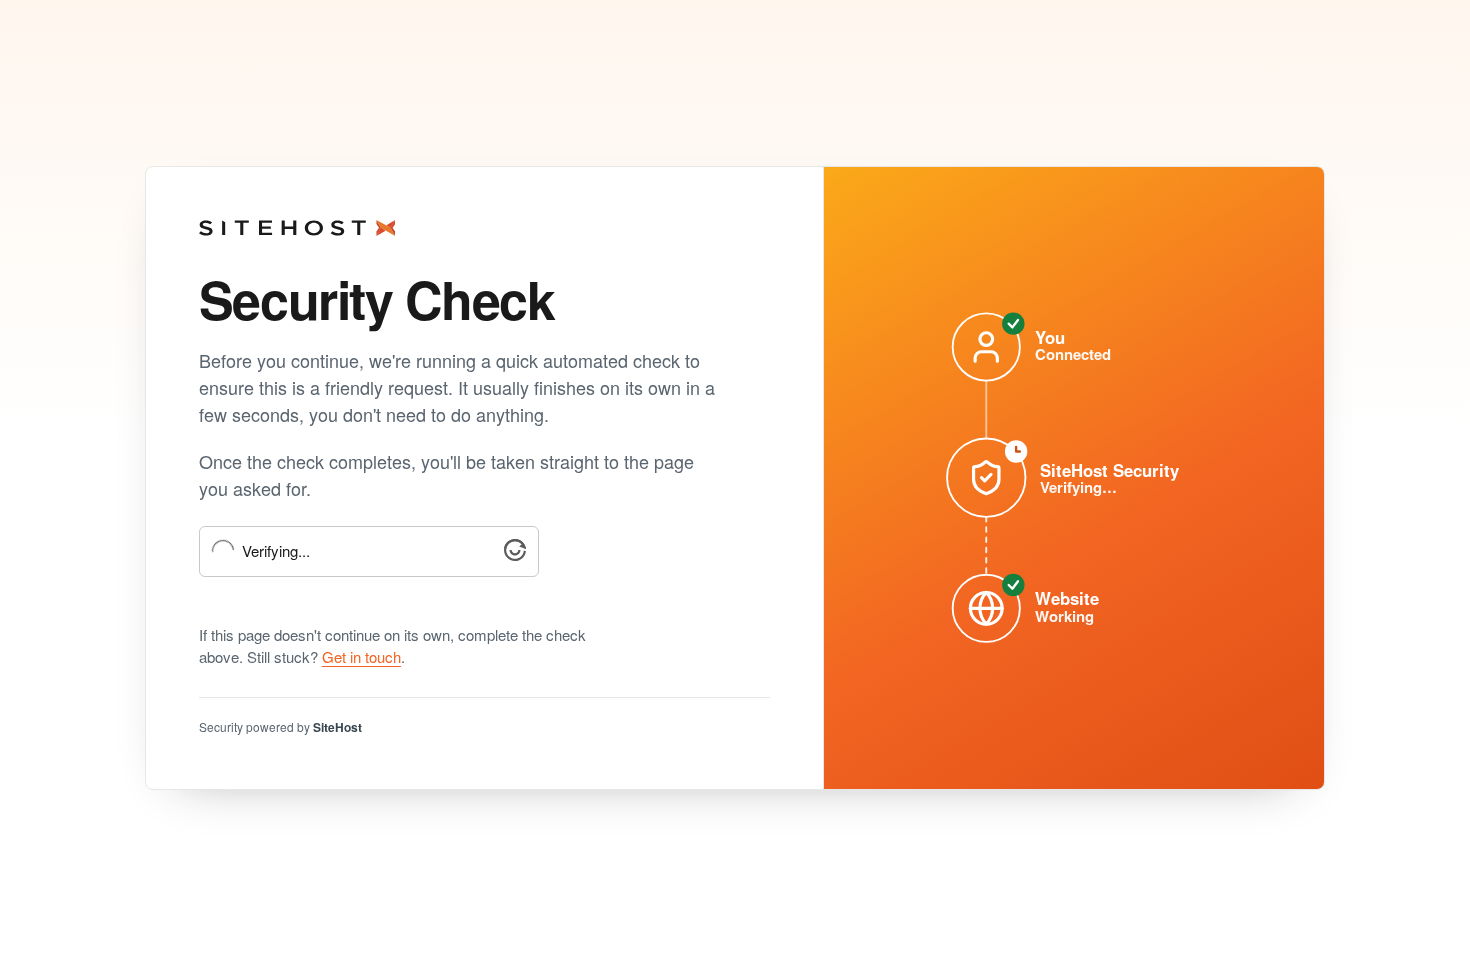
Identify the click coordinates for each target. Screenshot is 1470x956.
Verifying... (276, 551)
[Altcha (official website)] (515, 554)
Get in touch (361, 656)
